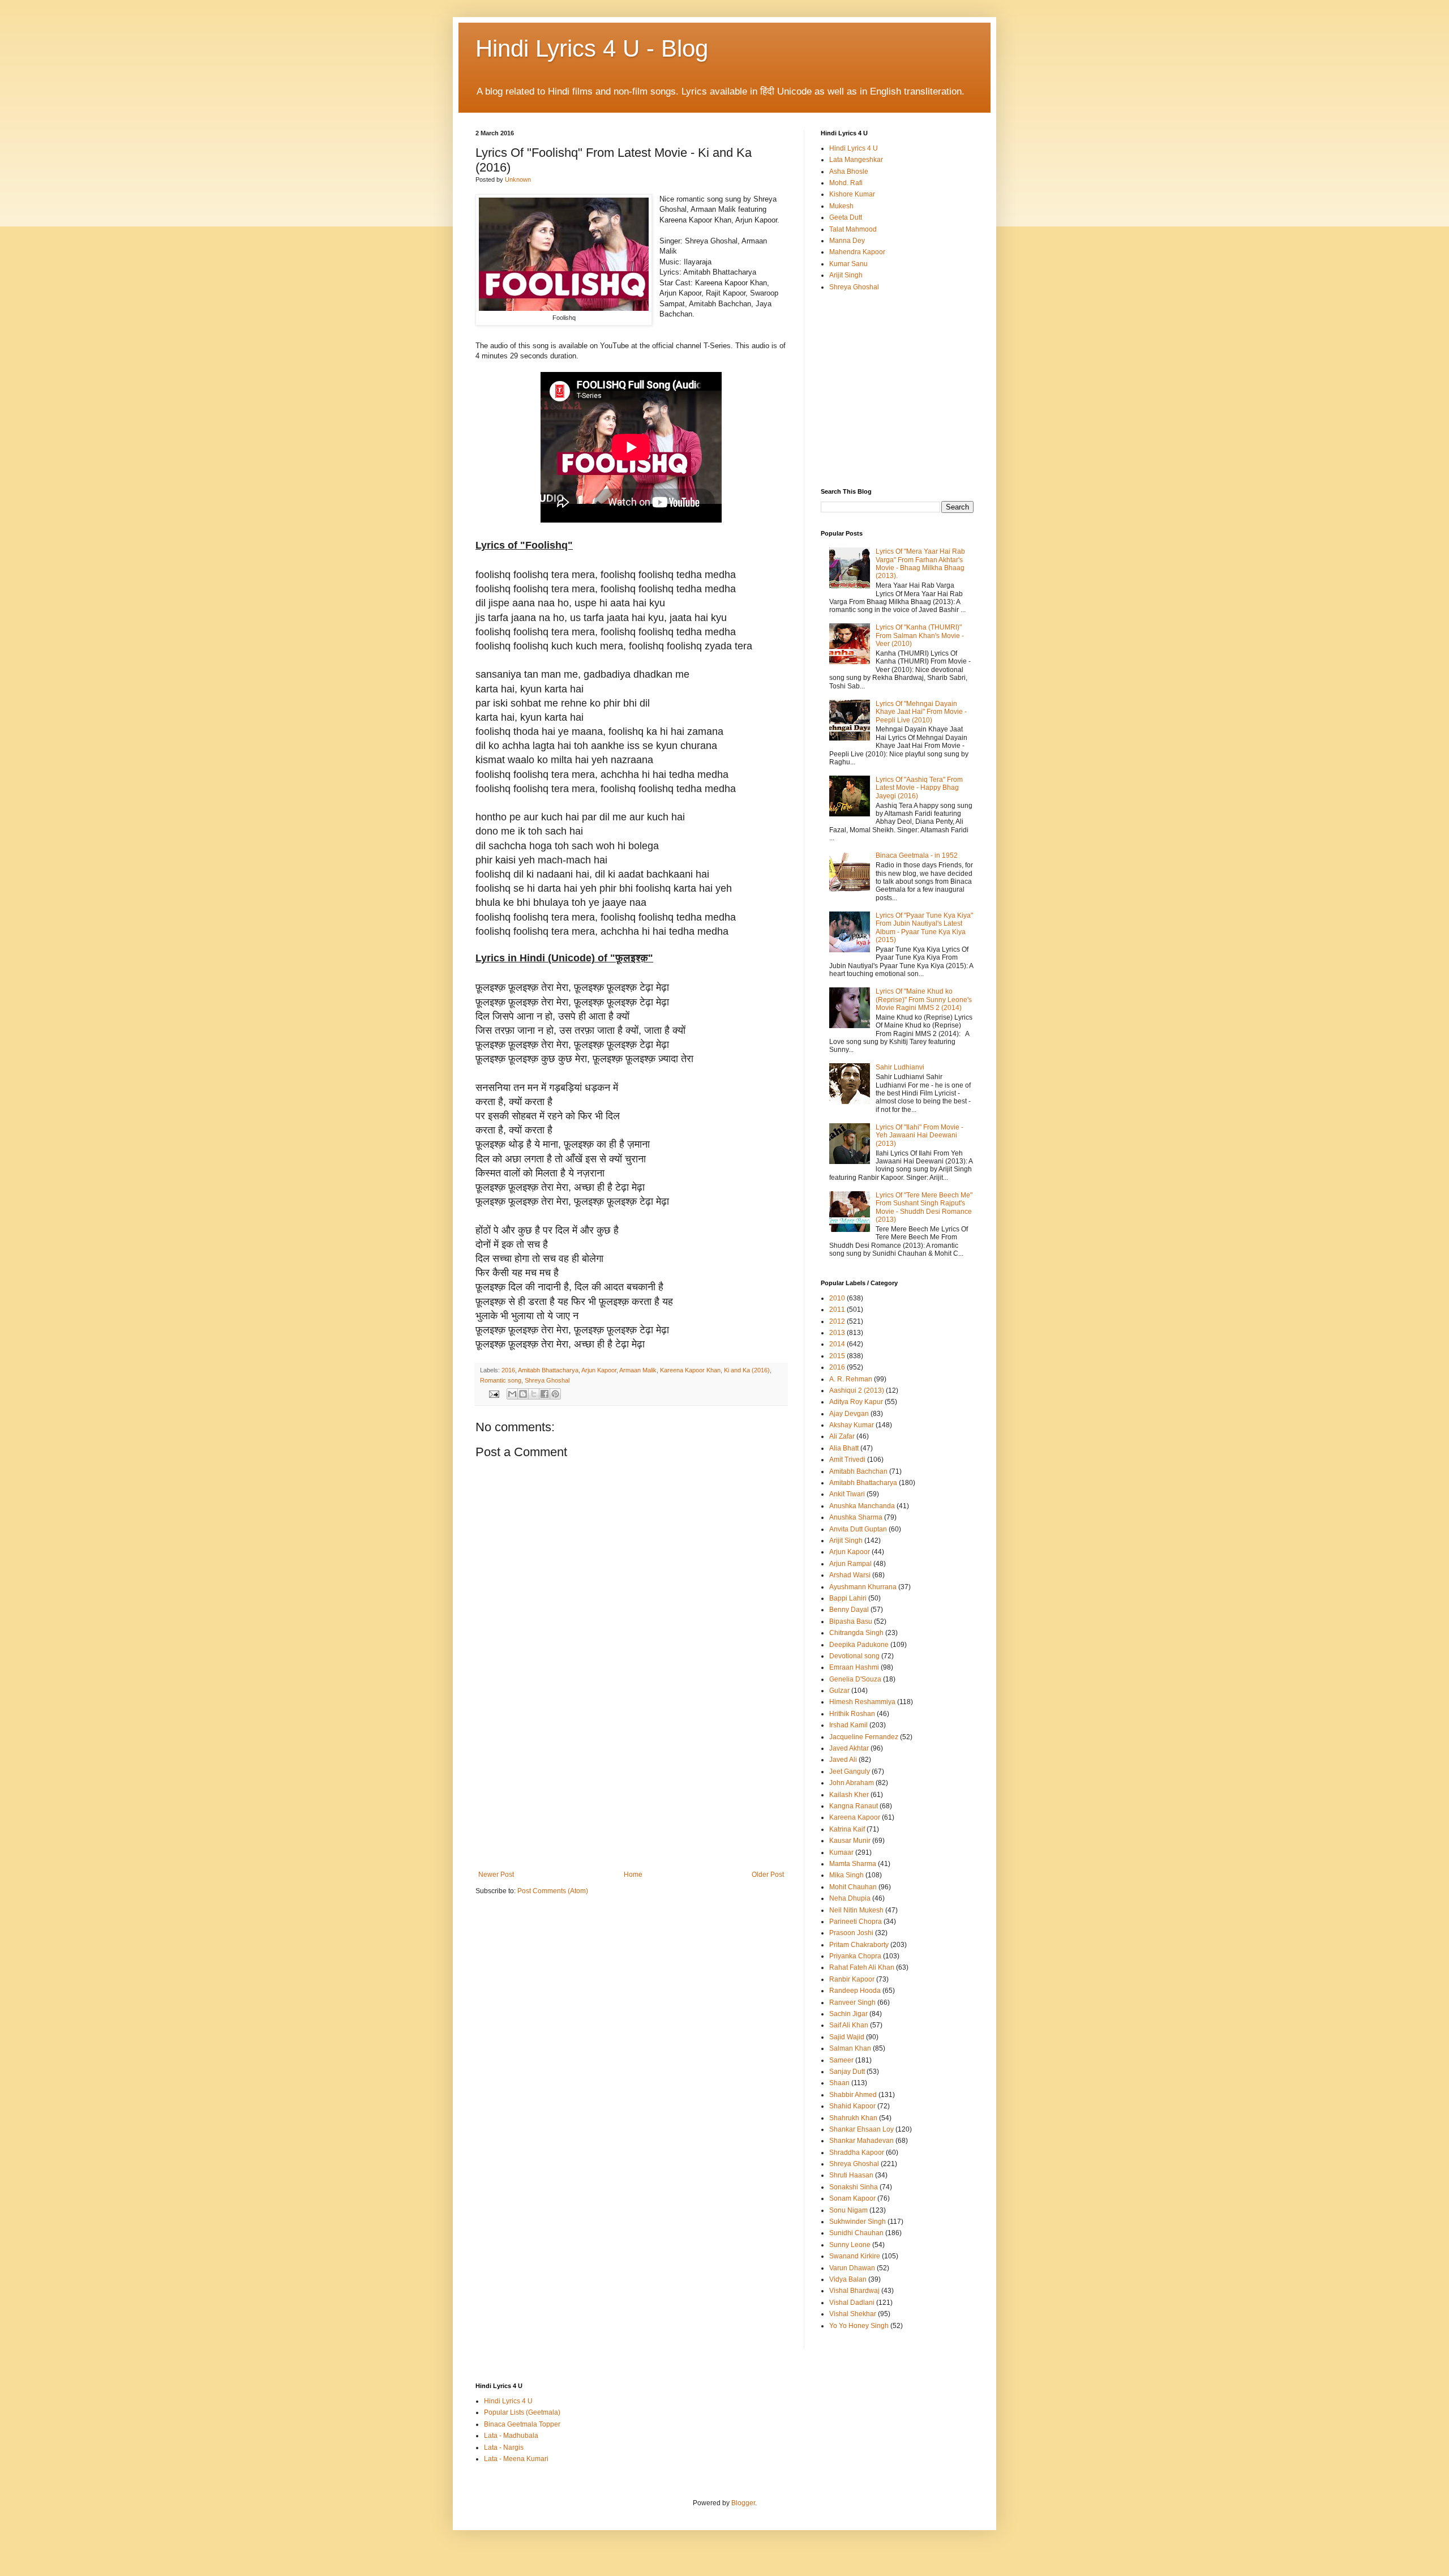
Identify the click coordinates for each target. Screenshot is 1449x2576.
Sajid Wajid (847, 2037)
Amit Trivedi (847, 1460)
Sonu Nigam (848, 2210)
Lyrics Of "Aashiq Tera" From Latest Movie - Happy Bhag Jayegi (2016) (919, 788)
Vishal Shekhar (853, 2314)
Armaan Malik (638, 1370)
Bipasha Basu (851, 1621)
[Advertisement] (631, 1786)
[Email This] (512, 1394)
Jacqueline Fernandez (864, 1737)
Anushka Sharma (856, 1517)
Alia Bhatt (844, 1448)
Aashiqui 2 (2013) (857, 1390)
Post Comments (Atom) (553, 1891)
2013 (837, 1333)
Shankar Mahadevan (861, 2141)
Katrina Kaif (847, 1829)
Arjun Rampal (850, 1564)
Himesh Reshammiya (862, 1702)
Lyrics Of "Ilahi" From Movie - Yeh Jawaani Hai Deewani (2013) (919, 1135)
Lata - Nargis (504, 2447)
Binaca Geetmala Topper (522, 2424)
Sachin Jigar (848, 2014)
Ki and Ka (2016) (747, 1370)
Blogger (743, 2503)
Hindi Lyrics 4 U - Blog (592, 48)
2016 (508, 1370)
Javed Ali (843, 1760)
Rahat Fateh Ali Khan (862, 1967)
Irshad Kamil (848, 1725)
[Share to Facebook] (545, 1394)
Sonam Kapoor (852, 2198)
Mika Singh (846, 1875)
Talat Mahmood (853, 229)
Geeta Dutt (846, 217)
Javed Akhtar (849, 1748)
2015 (837, 1356)
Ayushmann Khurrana (863, 1587)
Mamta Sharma (853, 1864)
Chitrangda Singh (856, 1633)
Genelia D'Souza (855, 1679)
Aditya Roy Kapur (856, 1402)
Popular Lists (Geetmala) (522, 2412)
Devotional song (854, 1656)
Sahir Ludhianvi (900, 1067)
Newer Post (496, 1875)
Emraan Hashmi (854, 1667)
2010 (837, 1298)
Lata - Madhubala (511, 2436)
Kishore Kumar (852, 194)
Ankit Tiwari (847, 1494)
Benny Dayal (849, 1610)
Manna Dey (847, 241)
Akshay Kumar (852, 1425)
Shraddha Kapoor (857, 2153)
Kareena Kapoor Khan (690, 1370)
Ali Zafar (842, 1436)
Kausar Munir (850, 1841)
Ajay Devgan (849, 1414)
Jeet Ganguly (850, 1771)
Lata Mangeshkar (856, 160)
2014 (837, 1344)
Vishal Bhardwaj (854, 2291)
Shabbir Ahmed (853, 2095)
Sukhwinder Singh (858, 2222)
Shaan (839, 2083)
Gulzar (839, 1691)
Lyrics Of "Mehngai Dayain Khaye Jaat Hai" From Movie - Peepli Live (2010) (921, 712)
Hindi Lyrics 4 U (854, 148)
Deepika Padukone (859, 1645)
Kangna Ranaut (854, 1806)
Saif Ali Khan (849, 2025)
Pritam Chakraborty (859, 1945)
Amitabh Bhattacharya (548, 1370)
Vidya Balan (848, 2279)
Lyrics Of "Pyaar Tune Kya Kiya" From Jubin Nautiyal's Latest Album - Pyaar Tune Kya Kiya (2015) (924, 928)
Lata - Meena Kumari (516, 2459)
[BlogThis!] (523, 1394)
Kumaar (841, 1852)
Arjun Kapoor (599, 1370)
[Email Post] (494, 1393)
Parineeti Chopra (856, 1922)
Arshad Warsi (850, 1575)
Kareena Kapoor (855, 1817)
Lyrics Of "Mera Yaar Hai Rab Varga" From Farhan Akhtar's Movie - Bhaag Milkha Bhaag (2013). (920, 564)
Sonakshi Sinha (854, 2187)
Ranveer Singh (852, 2002)
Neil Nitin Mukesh (856, 1910)
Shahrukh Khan (853, 2118)
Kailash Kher (849, 1795)
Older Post (768, 1875)
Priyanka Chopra (855, 1956)
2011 (837, 1310)
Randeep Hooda (855, 1991)
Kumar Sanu (848, 264)
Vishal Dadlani (852, 2303)
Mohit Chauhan (853, 1887)
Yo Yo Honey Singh (859, 2326)
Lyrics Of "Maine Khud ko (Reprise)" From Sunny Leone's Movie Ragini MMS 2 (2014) (924, 1000)
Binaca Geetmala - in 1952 (917, 855)
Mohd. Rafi (846, 183)
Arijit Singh (846, 275)
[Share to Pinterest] (555, 1394)
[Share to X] (534, 1394)
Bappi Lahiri (848, 1598)
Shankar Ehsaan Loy (861, 2129)
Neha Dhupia (850, 1898)
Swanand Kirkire (855, 2256)
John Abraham (852, 1783)
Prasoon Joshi (851, 1933)
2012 (837, 1321)
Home (633, 1875)
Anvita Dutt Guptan (858, 1529)
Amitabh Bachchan (858, 1471)
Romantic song (501, 1380)
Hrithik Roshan (852, 1714)
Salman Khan (850, 2048)
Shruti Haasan (851, 2175)
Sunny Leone (850, 2245)
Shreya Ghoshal (547, 1380)
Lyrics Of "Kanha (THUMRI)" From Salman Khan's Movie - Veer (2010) (920, 636)
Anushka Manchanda (862, 1506)
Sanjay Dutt (847, 2072)
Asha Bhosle (849, 172)
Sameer (841, 2060)
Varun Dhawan (852, 2268)
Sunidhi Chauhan (856, 2233)
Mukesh (841, 206)
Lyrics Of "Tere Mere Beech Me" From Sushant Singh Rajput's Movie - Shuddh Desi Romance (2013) (924, 1207)
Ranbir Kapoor (852, 1979)
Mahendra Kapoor (857, 252)
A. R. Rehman (851, 1379)
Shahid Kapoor (852, 2106)
